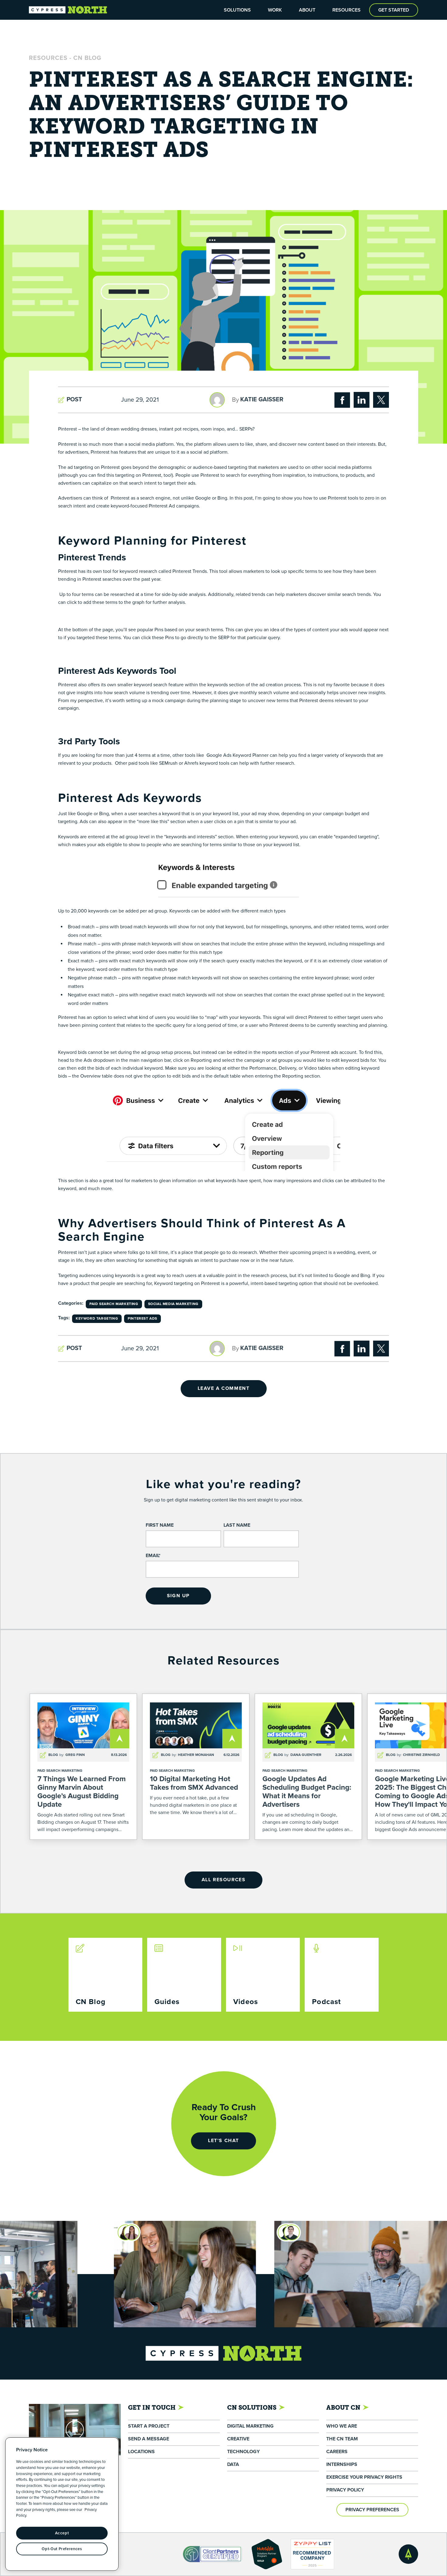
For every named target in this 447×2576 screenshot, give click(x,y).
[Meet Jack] (421, 2232)
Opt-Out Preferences (62, 2549)
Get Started (394, 10)
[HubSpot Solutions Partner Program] (267, 2554)
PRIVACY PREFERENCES (372, 2510)
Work (275, 10)
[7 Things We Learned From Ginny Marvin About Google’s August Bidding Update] (83, 1767)
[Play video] (75, 2430)
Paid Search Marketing (114, 1304)
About (307, 10)
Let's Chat (223, 2141)
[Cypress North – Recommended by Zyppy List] (313, 2554)
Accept (62, 2533)
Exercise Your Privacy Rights (364, 2477)
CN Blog (87, 58)
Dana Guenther (306, 1755)
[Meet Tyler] (219, 2232)
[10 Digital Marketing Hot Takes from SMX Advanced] (196, 1767)
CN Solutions (252, 2408)
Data (233, 2465)
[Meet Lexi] (59, 2232)
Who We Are (342, 2426)
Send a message (149, 2439)
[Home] (68, 10)
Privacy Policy (345, 2490)
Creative (238, 2439)
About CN (343, 2408)
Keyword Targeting (97, 1319)
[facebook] (342, 400)
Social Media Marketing (173, 1304)
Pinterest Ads (142, 1319)
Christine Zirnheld (421, 1755)
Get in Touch (152, 2408)
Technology (243, 2452)
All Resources (224, 1880)
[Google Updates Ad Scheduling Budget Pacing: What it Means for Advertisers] (308, 1767)
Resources (347, 10)
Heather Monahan (196, 1755)
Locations (141, 2452)
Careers (337, 2452)
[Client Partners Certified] (213, 2554)
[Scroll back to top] (408, 2554)
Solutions (237, 10)
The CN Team (342, 2439)
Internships (342, 2465)
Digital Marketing (250, 2426)
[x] (381, 400)
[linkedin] (362, 400)
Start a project (149, 2426)
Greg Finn (75, 1755)
